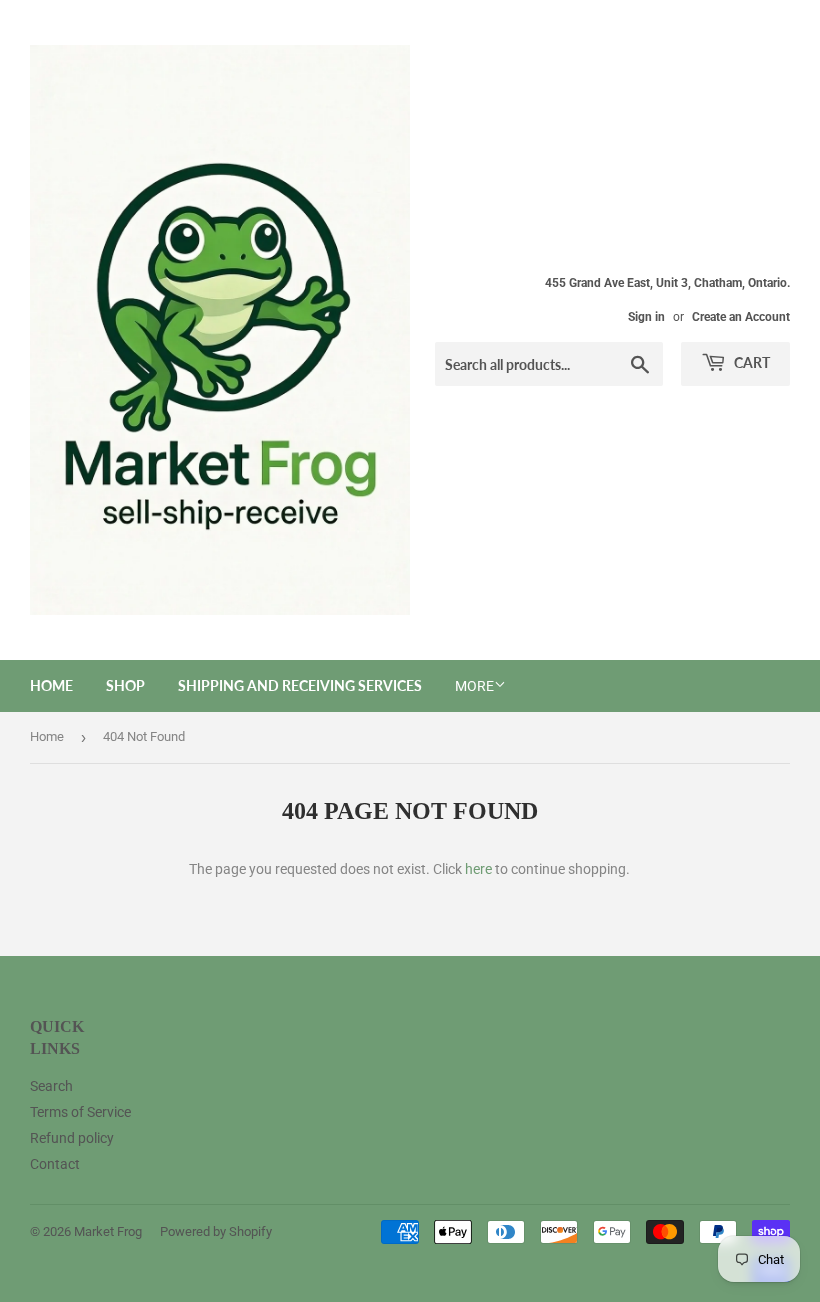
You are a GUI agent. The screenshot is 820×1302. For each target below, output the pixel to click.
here (478, 869)
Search (51, 1086)
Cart (750, 362)
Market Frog (108, 1231)
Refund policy (72, 1138)
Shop (125, 685)
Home (51, 685)
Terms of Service (80, 1112)
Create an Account (741, 317)
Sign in (646, 317)
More (474, 686)
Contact (55, 1164)
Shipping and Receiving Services (300, 685)
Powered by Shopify (216, 1231)
